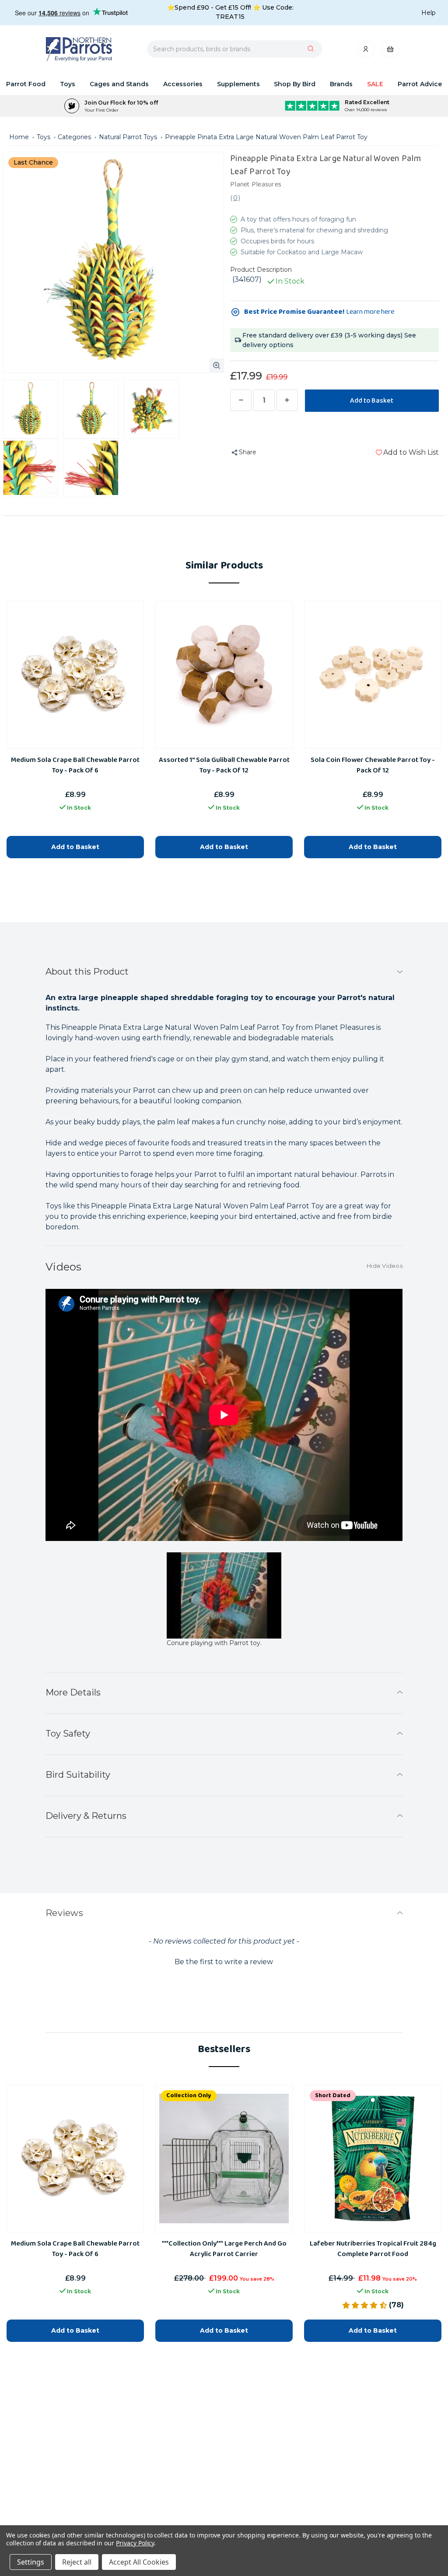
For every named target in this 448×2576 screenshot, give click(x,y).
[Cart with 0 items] (390, 51)
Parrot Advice (420, 84)
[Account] (366, 51)
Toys (68, 84)
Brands (341, 84)
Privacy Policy (135, 2543)
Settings (31, 2562)
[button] (224, 1961)
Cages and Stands (119, 84)
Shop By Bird (295, 84)
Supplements (238, 84)
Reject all (77, 2562)
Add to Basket (75, 2330)
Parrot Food (26, 84)
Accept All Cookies (139, 2562)
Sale (375, 84)
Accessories (183, 84)
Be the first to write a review (224, 1962)
